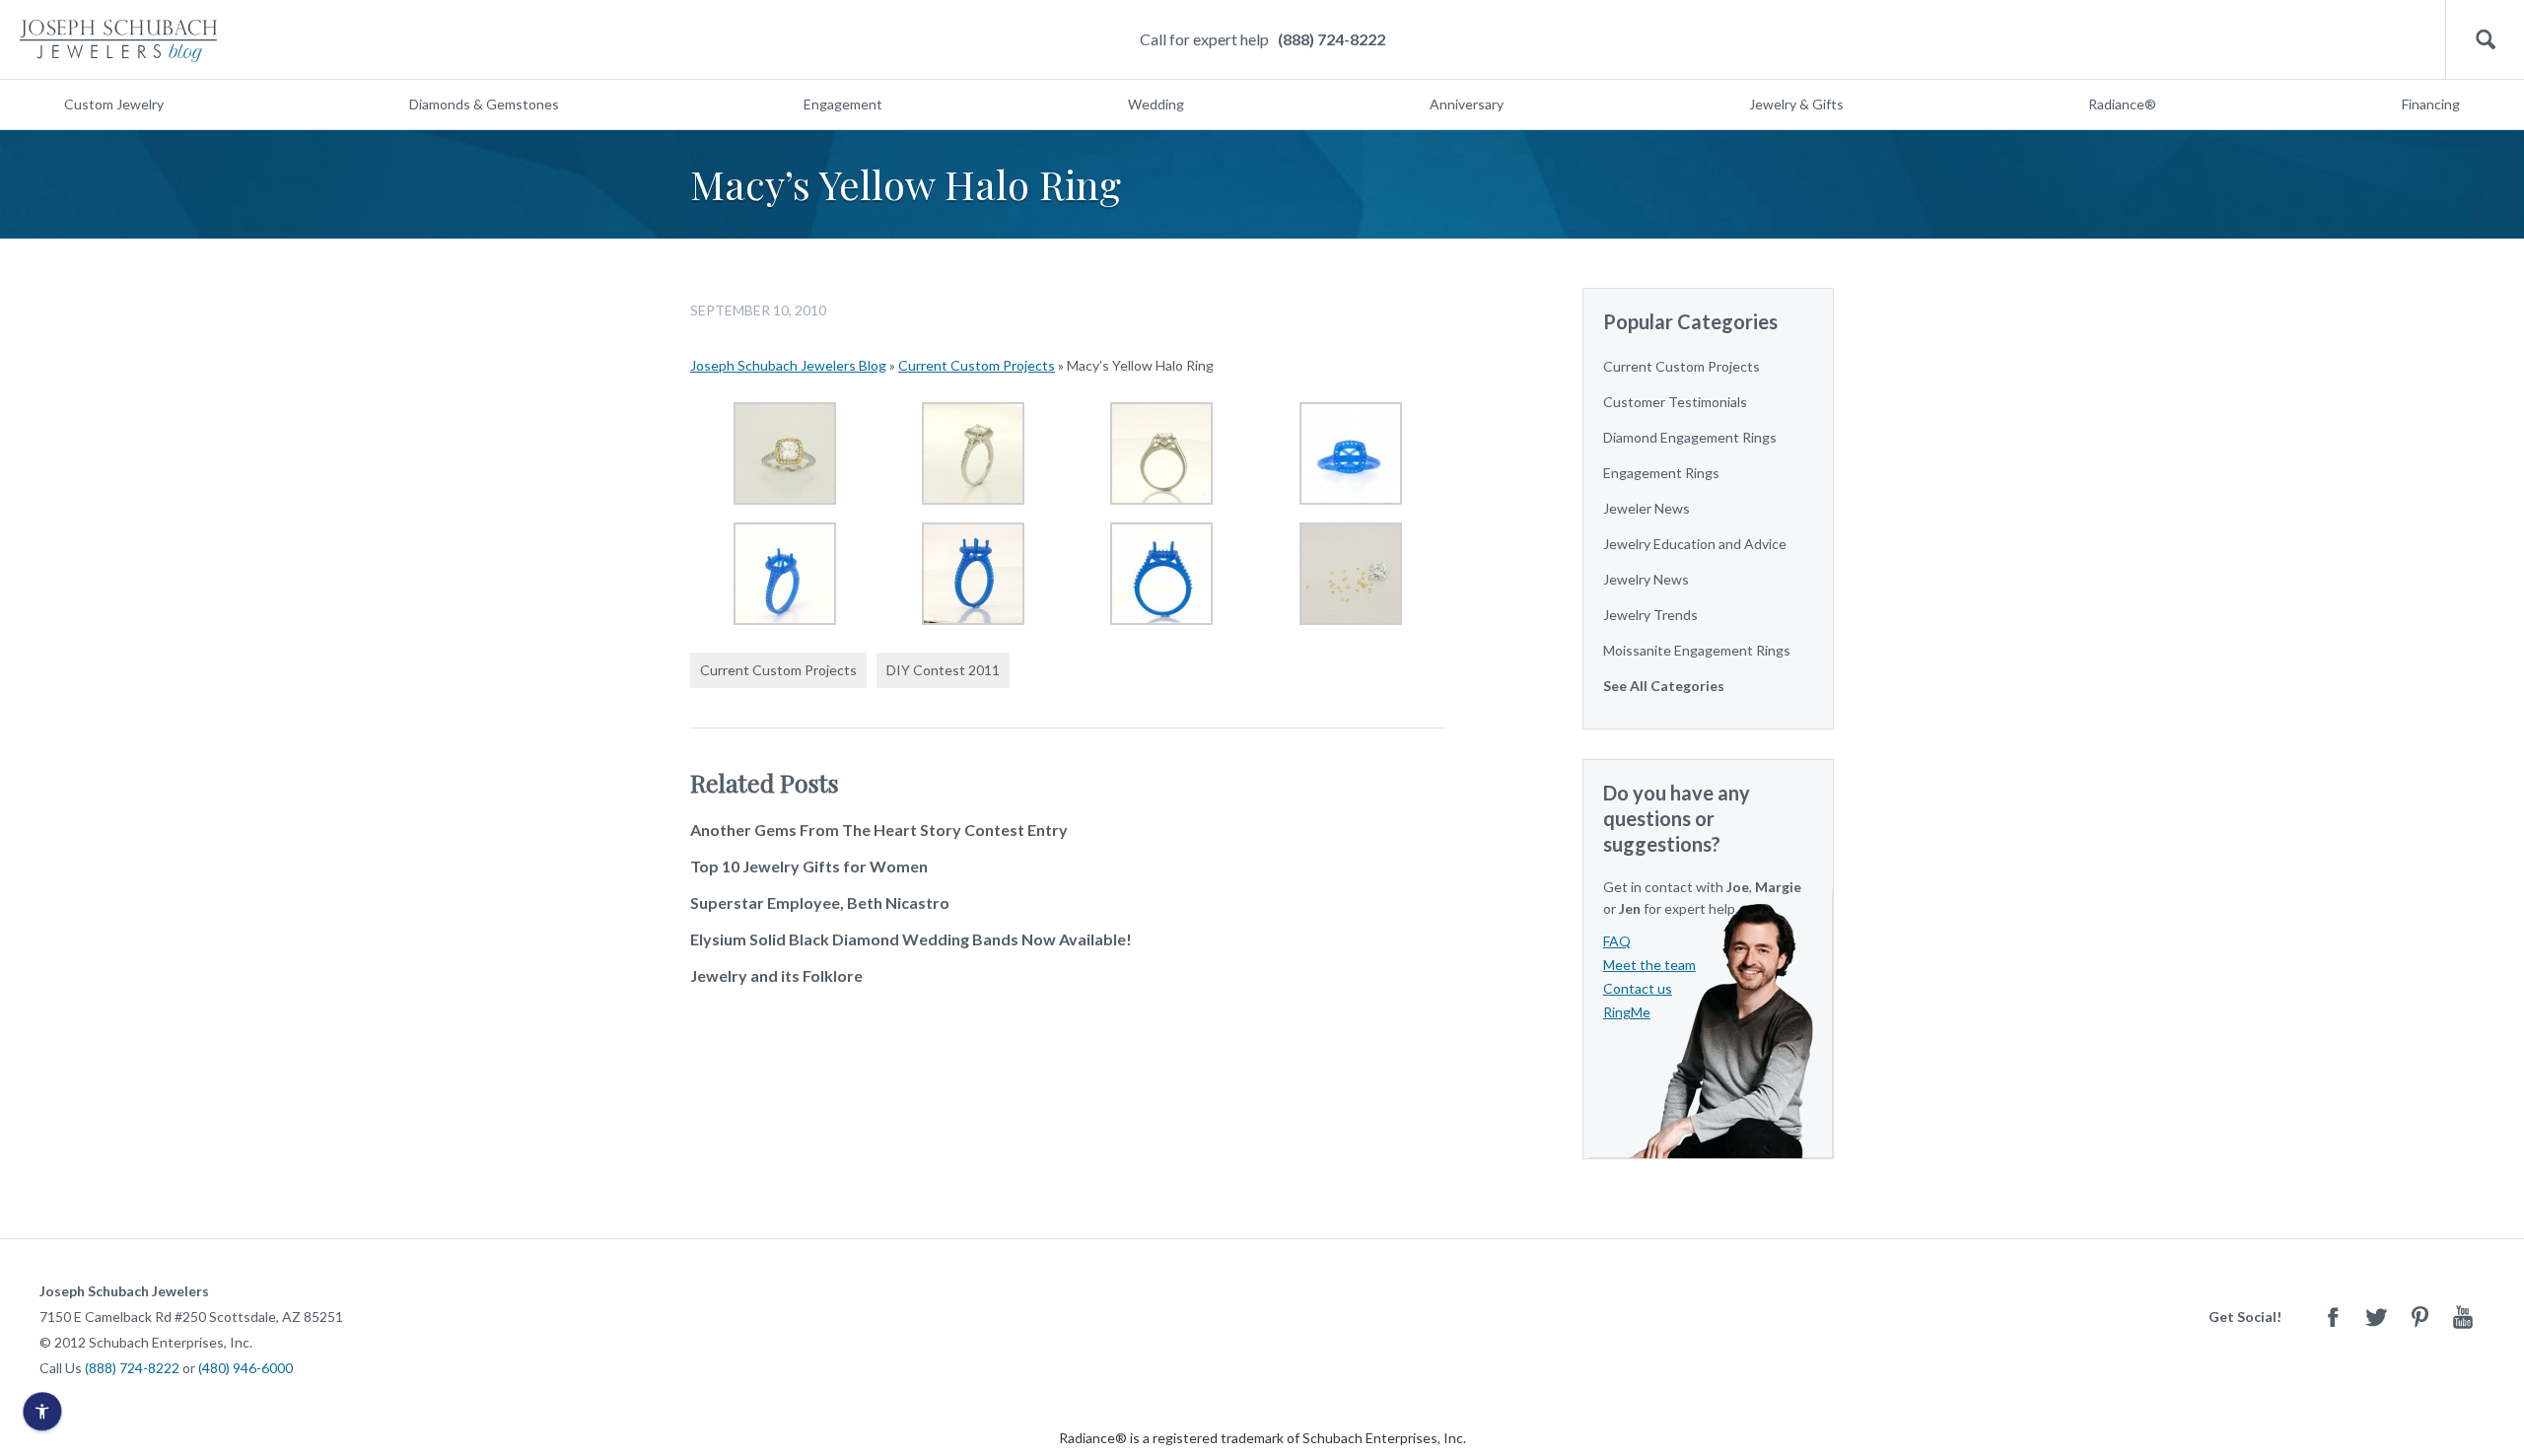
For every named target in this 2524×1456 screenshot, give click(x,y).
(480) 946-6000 (245, 1368)
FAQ (1617, 941)
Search (2485, 40)
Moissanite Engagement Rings (1697, 650)
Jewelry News (1646, 579)
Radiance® (2122, 104)
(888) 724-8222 (1332, 39)
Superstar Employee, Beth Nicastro (820, 902)
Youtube (2463, 1317)
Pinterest (2419, 1317)
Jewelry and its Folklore (776, 975)
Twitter (2376, 1317)
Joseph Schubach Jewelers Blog (788, 365)
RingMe (1627, 1012)
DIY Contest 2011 (943, 670)
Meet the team (1649, 965)
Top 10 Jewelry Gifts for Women (809, 866)
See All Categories (1664, 686)
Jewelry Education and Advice (1695, 544)
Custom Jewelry (114, 104)
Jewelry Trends (1650, 615)
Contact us (1638, 988)
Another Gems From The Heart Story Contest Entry (879, 830)
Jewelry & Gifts (1796, 104)
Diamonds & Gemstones (484, 104)
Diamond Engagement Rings (1690, 437)
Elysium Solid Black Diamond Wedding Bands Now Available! (911, 939)
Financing (2431, 104)
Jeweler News (1647, 508)
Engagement (843, 104)
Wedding (1156, 104)
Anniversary (1467, 104)
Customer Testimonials (1675, 402)
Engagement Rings (1661, 473)
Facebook (2333, 1317)
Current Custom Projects (977, 365)
